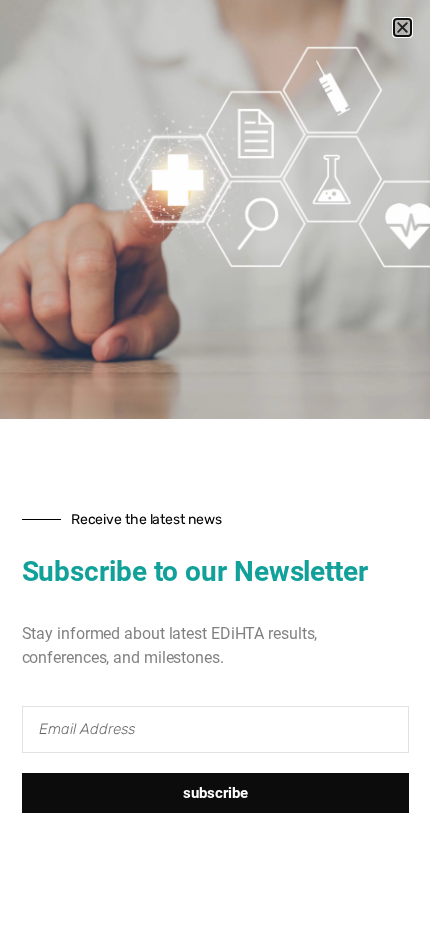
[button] (402, 27)
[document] (215, 466)
